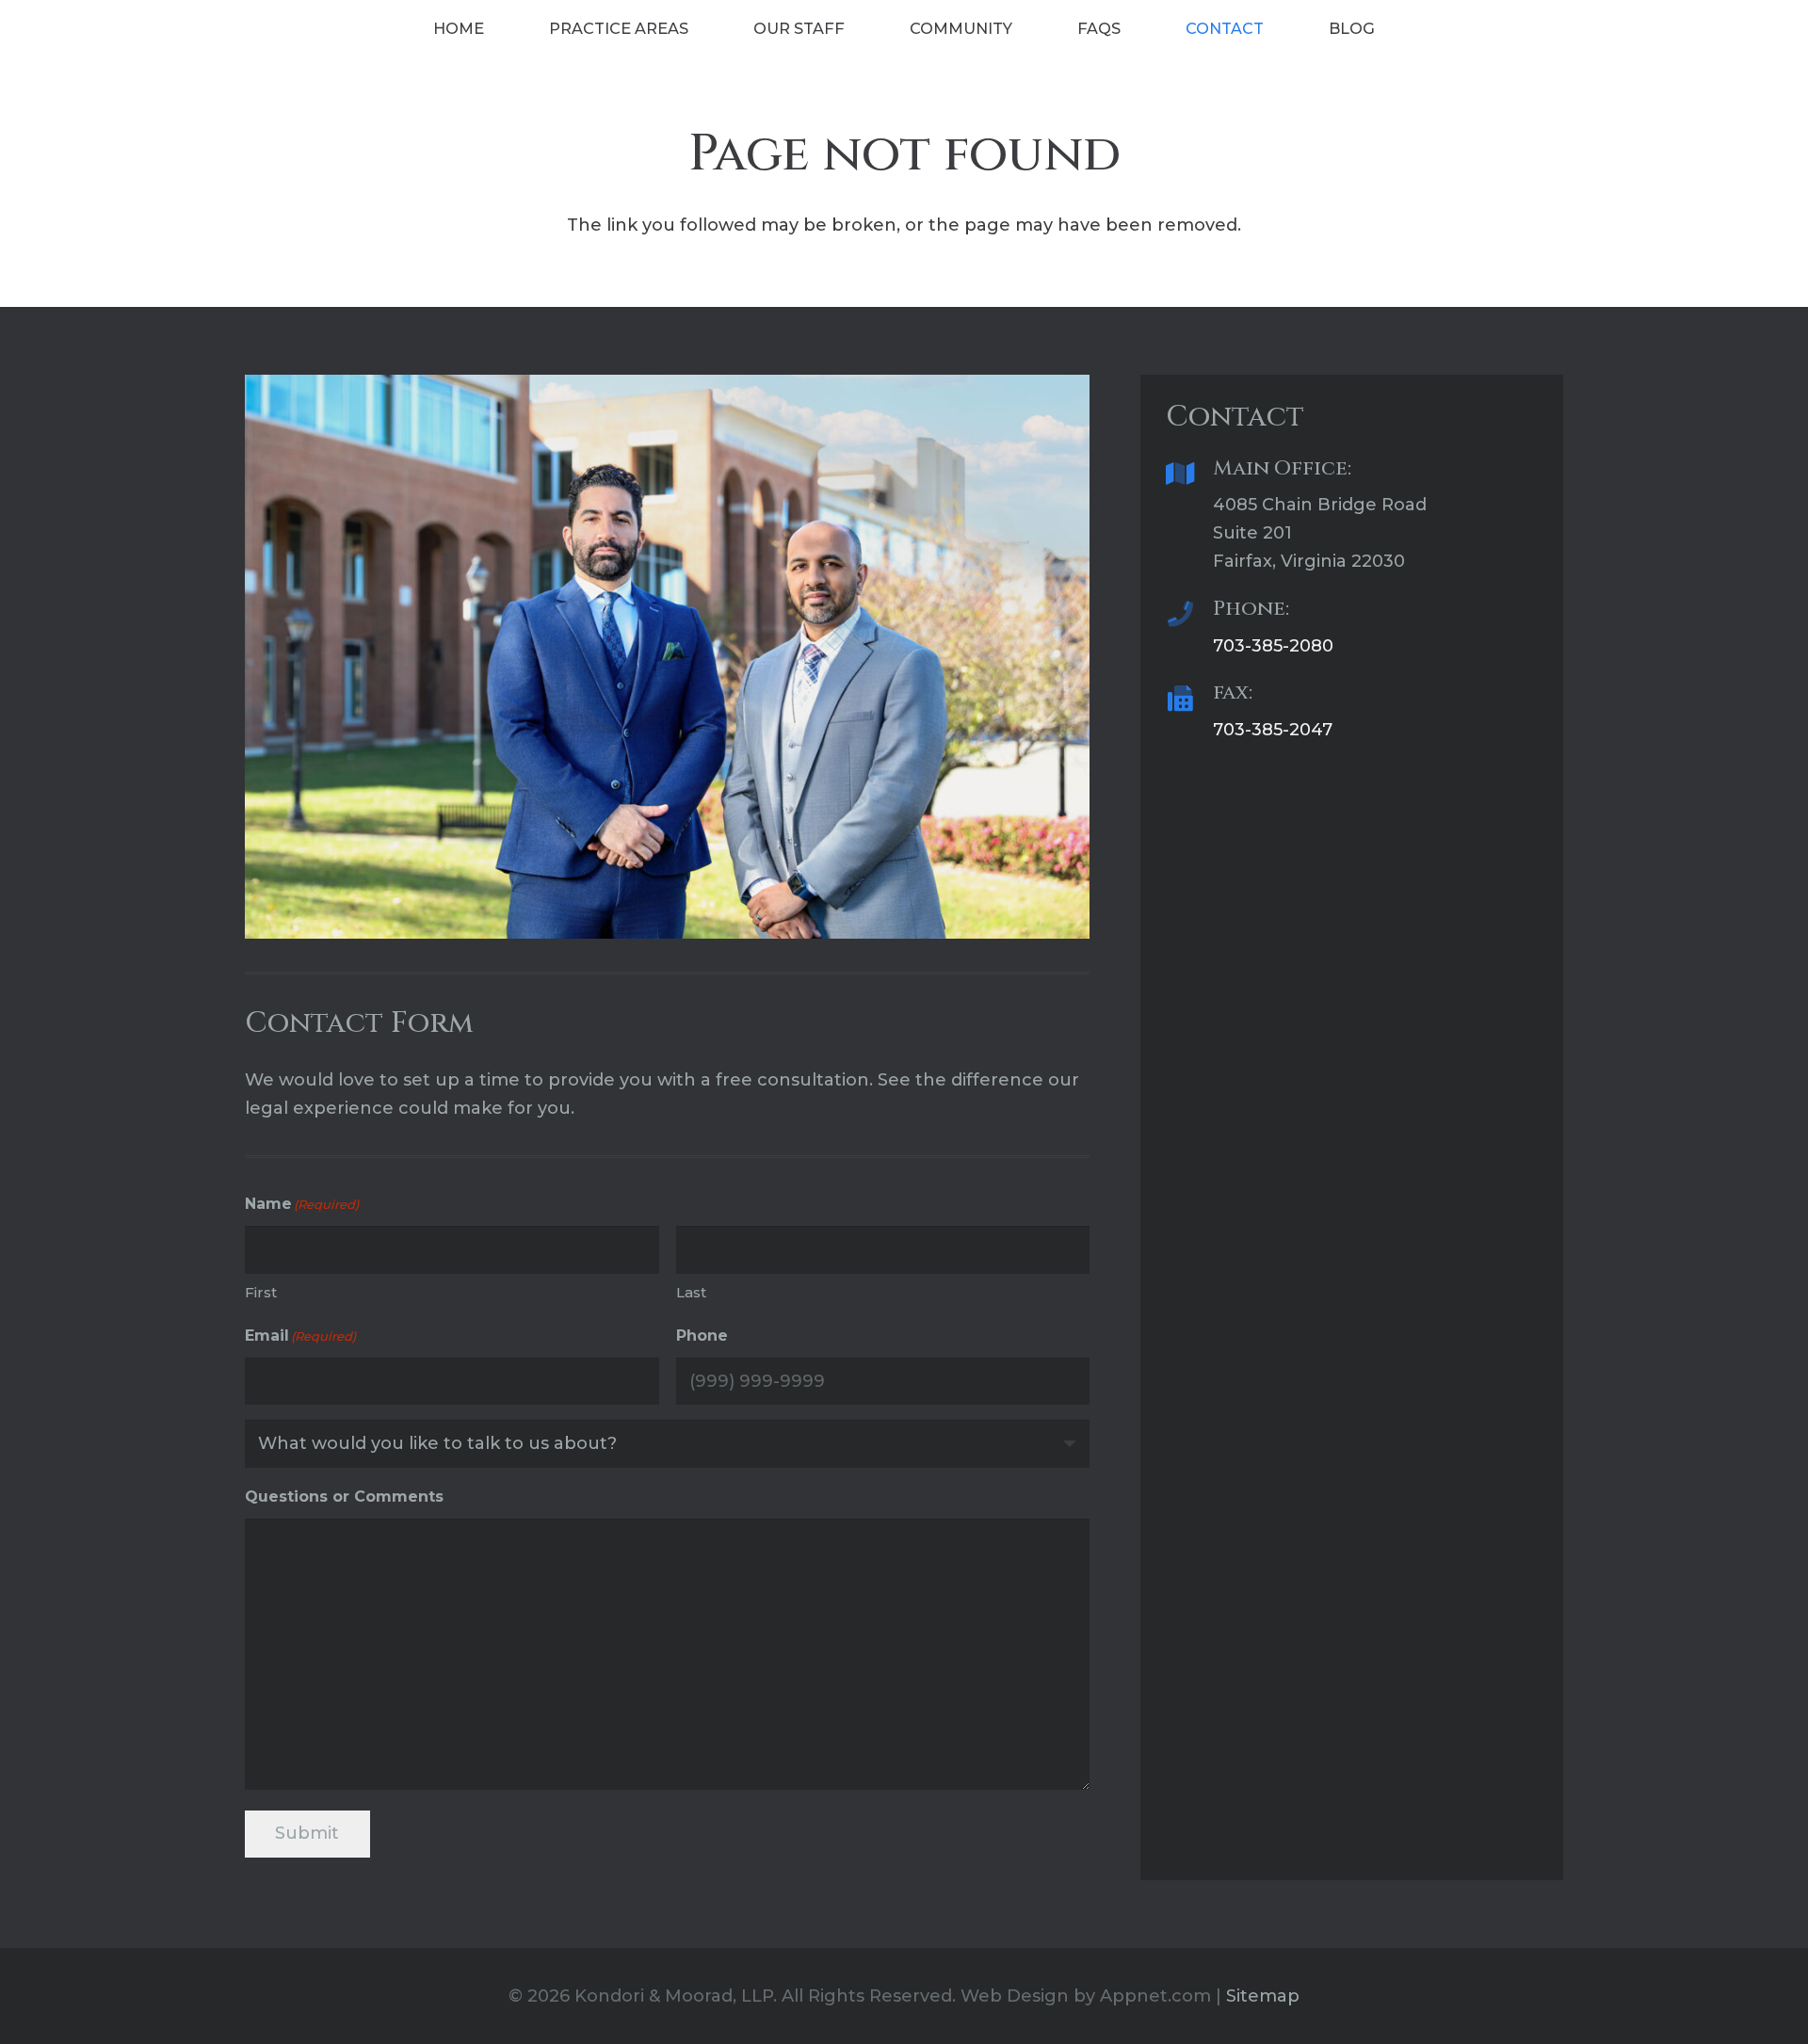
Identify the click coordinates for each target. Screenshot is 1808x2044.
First (261, 1292)
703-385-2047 (1273, 730)
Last (691, 1292)
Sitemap (1263, 1996)
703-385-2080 (1273, 646)
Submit (307, 1833)
